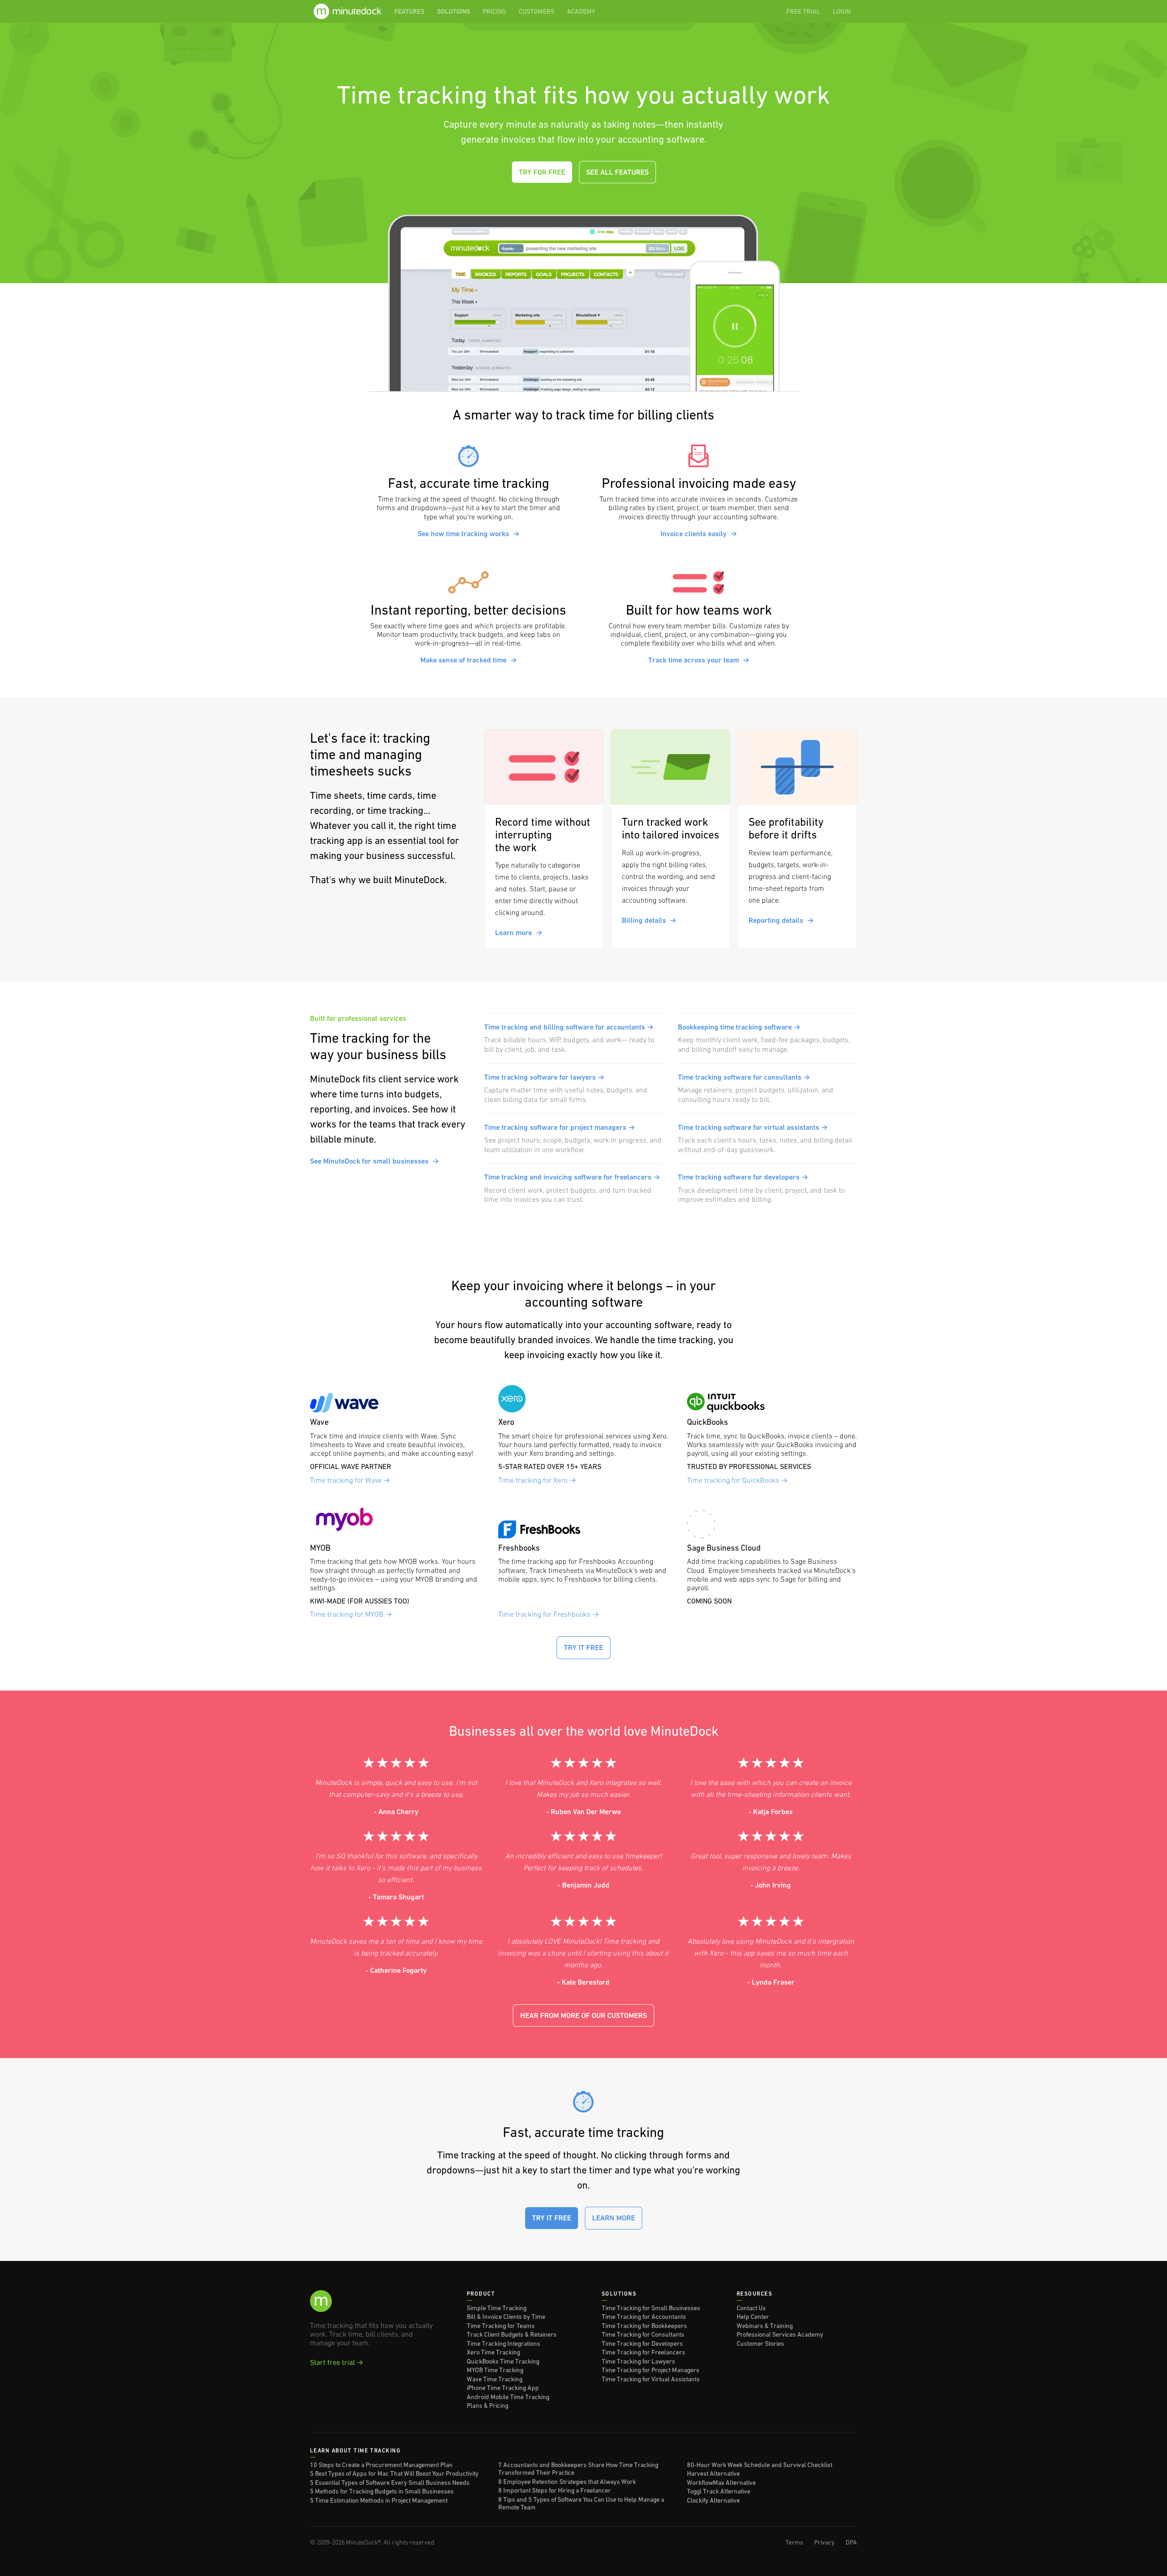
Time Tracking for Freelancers (643, 2352)
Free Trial (803, 11)
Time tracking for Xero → (537, 1480)
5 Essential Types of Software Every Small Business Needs (390, 2483)
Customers (537, 11)
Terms (794, 2542)
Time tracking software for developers (743, 1177)
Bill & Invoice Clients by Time (506, 2317)
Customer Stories (760, 2343)
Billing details (649, 920)
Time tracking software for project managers (560, 1127)
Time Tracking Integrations (503, 2343)
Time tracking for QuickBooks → (737, 1480)
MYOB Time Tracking (495, 2370)
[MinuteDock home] (349, 11)
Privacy (824, 2542)
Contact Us (751, 2308)
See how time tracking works (469, 534)
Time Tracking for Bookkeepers (644, 2326)
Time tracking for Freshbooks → (549, 1614)
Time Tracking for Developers (642, 2343)
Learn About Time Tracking (355, 2451)
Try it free (583, 1648)
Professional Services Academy (780, 2334)
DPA (851, 2542)
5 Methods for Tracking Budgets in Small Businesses (382, 2491)
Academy (581, 11)
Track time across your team (699, 660)
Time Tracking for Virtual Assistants (651, 2379)
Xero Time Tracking (493, 2352)
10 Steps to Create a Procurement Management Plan (381, 2465)
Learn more (519, 933)
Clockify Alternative (713, 2500)
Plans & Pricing (488, 2405)
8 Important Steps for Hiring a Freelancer (555, 2490)
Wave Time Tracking (495, 2379)
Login (842, 11)
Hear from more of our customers (583, 2015)
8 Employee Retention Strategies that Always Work (567, 2482)
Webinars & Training (765, 2326)
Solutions (454, 11)
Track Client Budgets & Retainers (512, 2334)
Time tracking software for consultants (744, 1077)
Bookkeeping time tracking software (739, 1027)
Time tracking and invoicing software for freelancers (572, 1177)
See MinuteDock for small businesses (374, 1161)
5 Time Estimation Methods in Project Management (379, 2500)
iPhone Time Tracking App (503, 2388)
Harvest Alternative (713, 2473)
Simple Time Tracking (497, 2308)
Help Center (753, 2317)
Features (409, 11)
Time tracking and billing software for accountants (569, 1027)
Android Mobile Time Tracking (508, 2397)
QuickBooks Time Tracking (503, 2361)
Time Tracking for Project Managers (651, 2370)
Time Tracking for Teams (501, 2326)
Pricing (494, 11)
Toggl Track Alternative (719, 2491)
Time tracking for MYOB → (351, 1614)
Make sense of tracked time (469, 660)
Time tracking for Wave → (350, 1480)
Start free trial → (337, 2362)
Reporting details (781, 920)
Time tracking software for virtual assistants (753, 1127)
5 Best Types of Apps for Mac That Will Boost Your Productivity (394, 2473)
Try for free (542, 172)
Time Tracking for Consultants (643, 2334)
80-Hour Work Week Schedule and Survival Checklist (760, 2465)
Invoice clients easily (699, 534)
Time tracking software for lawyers (544, 1077)
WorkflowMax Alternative (721, 2483)
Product (481, 2294)
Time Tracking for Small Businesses (651, 2308)
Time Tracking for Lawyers (638, 2361)
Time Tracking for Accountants (644, 2317)
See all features (617, 172)
